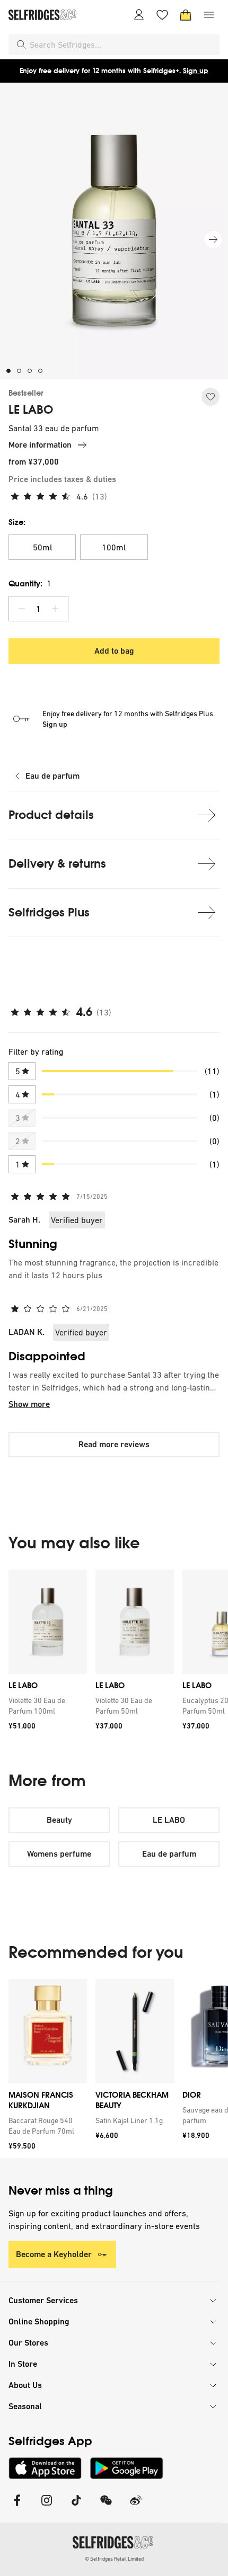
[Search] (21, 44)
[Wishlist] (162, 15)
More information (40, 445)
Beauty (59, 1820)
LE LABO (31, 410)
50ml (42, 547)
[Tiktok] (76, 2507)
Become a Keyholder (54, 2254)
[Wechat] (106, 2507)
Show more (29, 1404)
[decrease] (22, 609)
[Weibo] (136, 2507)
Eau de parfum (52, 776)
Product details (51, 815)
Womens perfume (59, 1854)
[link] (46, 1706)
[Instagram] (47, 2507)
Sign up (196, 71)
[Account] (139, 15)
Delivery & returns (57, 864)
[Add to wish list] (211, 397)
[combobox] (122, 44)
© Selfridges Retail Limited (114, 2559)
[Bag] (186, 15)
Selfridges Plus (49, 912)
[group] (114, 1654)
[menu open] (209, 15)
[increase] (55, 609)
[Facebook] (17, 2507)
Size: (17, 522)
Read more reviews (114, 1444)
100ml (114, 547)
